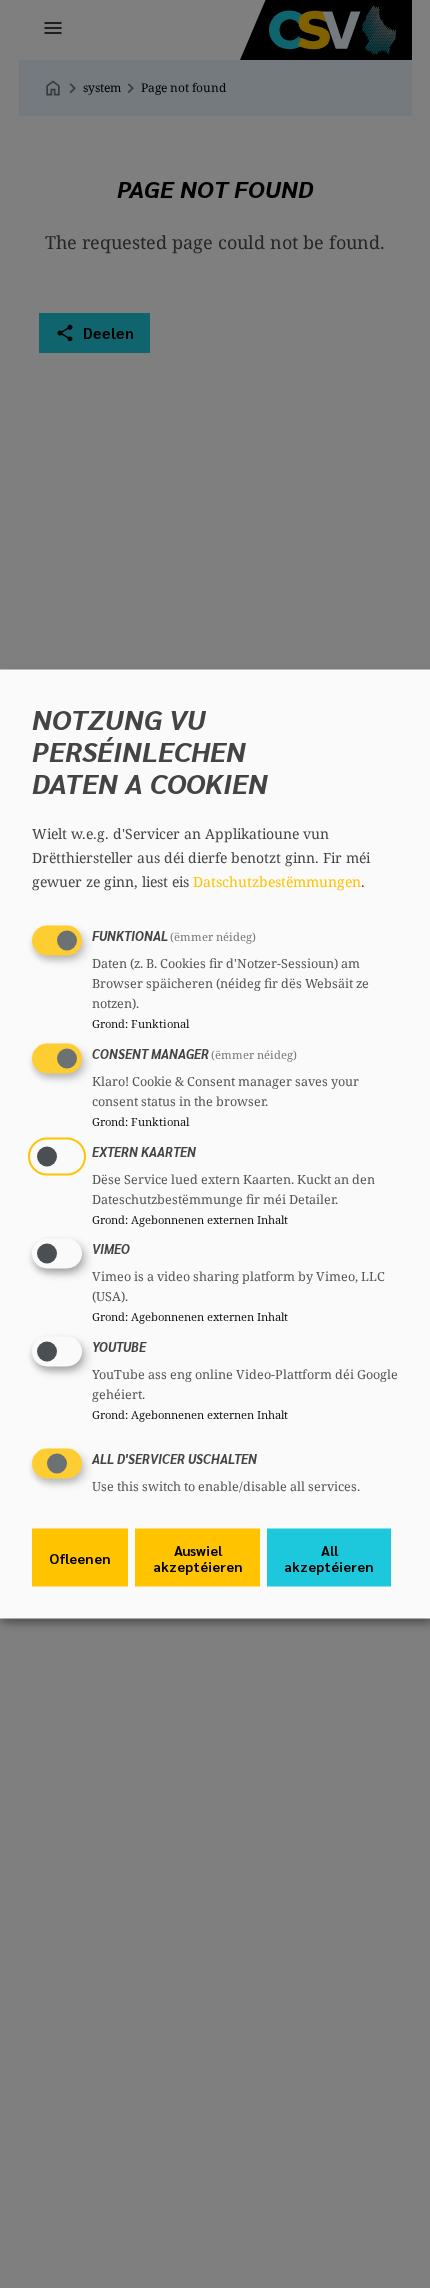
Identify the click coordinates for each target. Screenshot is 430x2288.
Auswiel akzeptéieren (198, 1557)
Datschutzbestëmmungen (277, 881)
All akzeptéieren (329, 1557)
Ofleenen (80, 1557)
